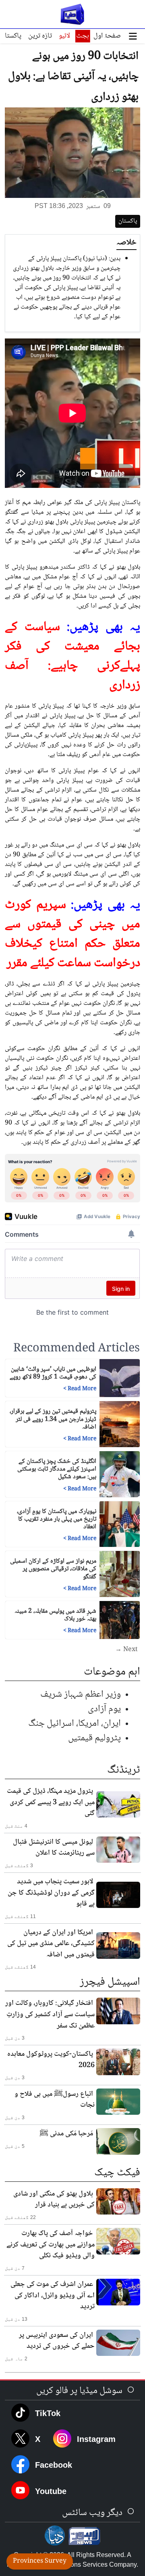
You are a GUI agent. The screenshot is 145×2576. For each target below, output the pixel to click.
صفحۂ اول (107, 36)
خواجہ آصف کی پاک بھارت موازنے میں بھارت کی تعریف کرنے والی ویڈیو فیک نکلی (51, 2245)
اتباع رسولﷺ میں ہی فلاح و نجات (55, 2100)
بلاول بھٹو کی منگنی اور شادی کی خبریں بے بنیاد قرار (54, 2200)
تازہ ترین (40, 36)
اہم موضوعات (112, 1672)
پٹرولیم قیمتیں (94, 1738)
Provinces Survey (40, 2561)
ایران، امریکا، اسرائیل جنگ (75, 1724)
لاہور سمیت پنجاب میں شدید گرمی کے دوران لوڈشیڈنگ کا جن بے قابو (51, 1893)
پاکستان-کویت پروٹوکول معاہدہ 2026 (51, 2060)
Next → (126, 1650)
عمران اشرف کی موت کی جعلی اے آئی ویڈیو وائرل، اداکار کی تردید (53, 2295)
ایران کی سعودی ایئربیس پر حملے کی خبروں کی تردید (57, 2341)
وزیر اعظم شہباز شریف (81, 1695)
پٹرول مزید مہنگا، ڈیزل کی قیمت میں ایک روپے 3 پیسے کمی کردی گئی (51, 1802)
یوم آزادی (104, 1709)
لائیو (64, 36)
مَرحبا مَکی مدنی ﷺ (66, 2134)
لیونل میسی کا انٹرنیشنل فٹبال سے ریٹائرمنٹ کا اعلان (54, 1848)
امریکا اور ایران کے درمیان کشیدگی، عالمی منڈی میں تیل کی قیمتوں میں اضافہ (51, 1944)
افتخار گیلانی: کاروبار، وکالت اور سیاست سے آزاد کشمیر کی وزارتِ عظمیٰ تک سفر (50, 2014)
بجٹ (83, 36)
